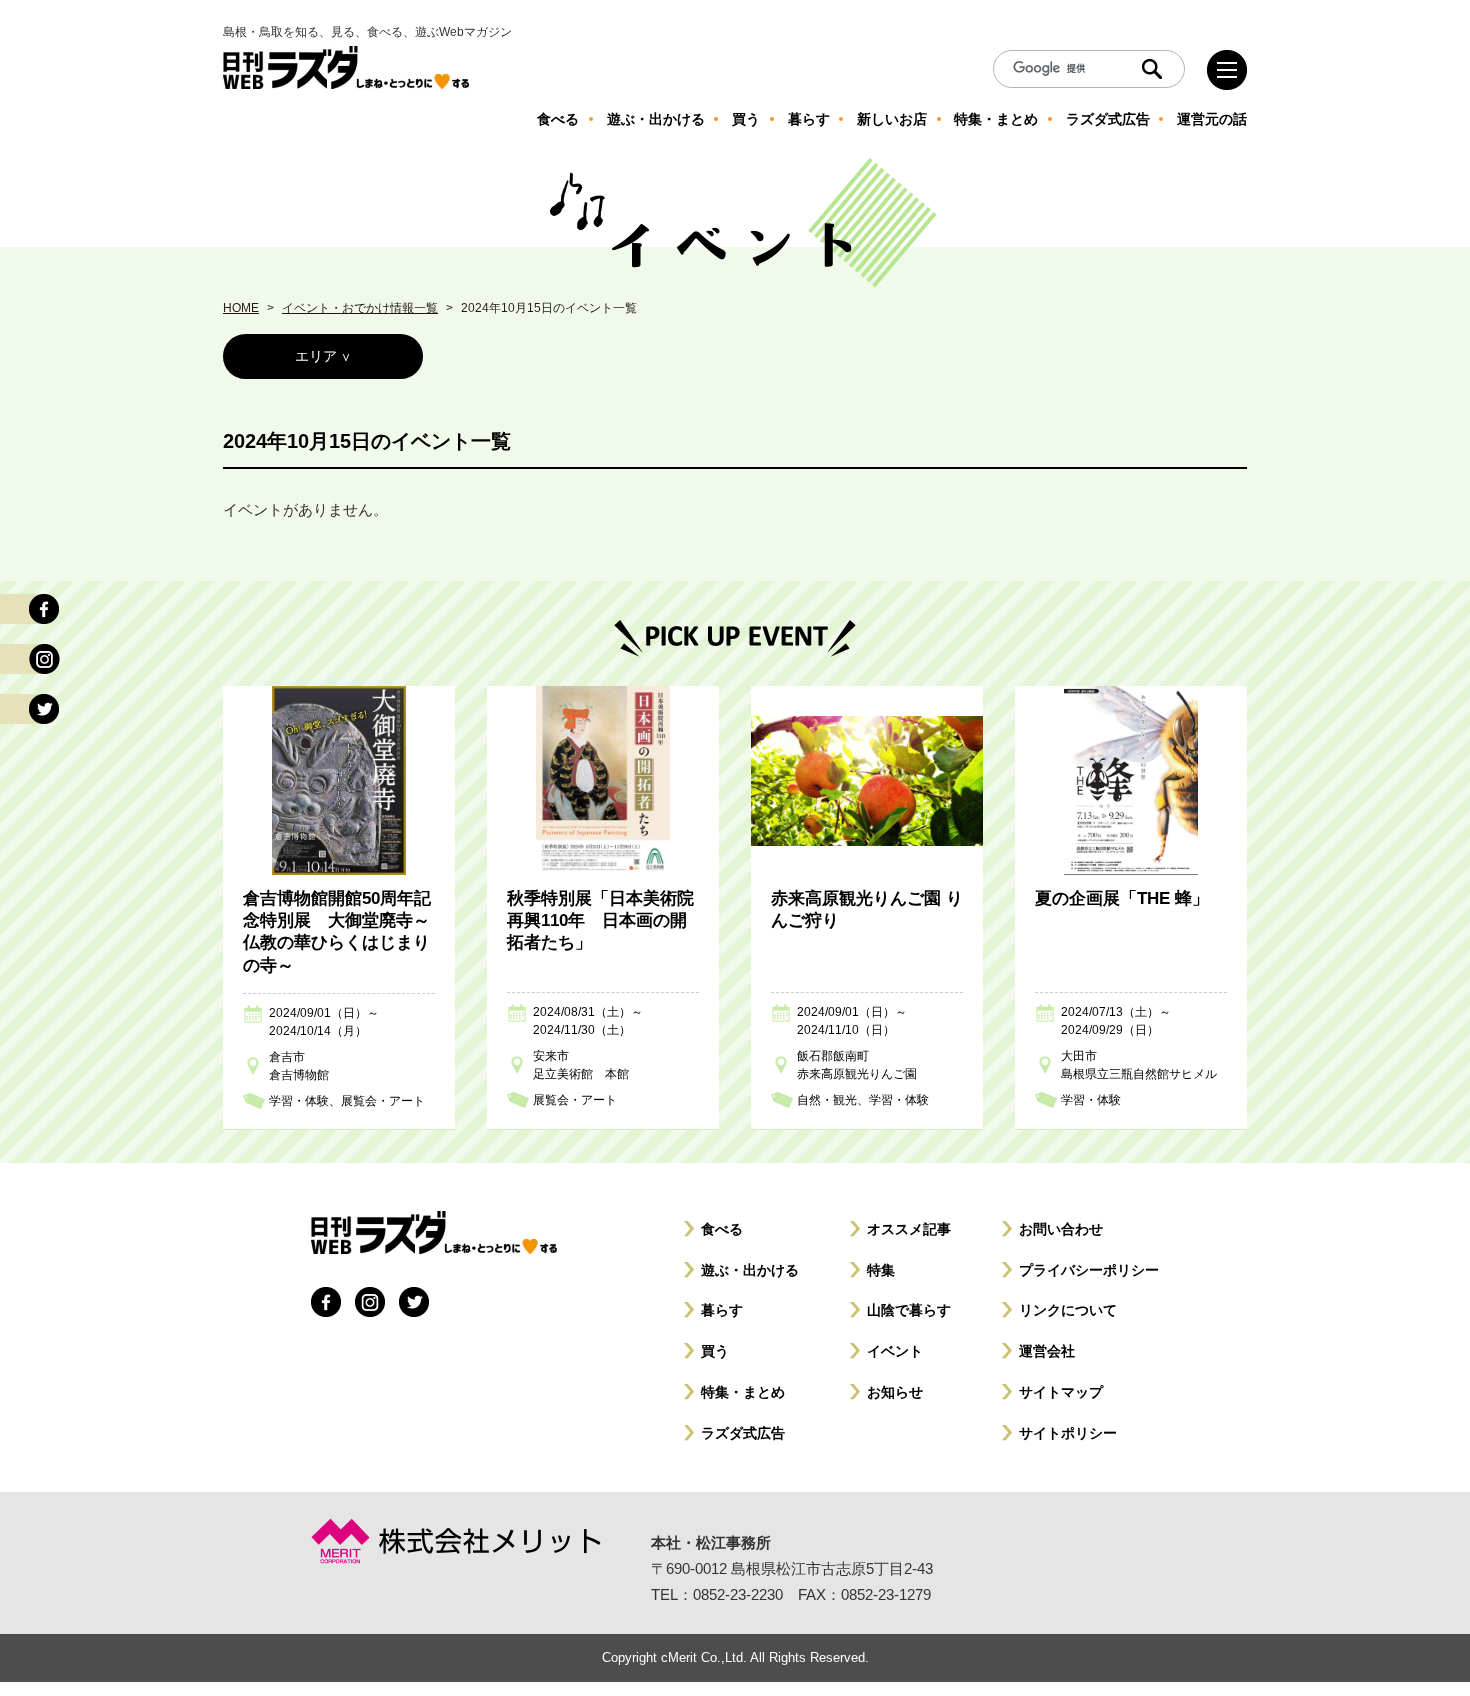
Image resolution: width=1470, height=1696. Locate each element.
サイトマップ (1061, 1392)
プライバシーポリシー (1089, 1270)
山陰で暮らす (909, 1310)
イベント (895, 1351)
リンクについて (1068, 1310)
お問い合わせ (1061, 1229)
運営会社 (1047, 1351)
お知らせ (895, 1392)
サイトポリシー (1068, 1433)
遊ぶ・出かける (750, 1270)
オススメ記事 (909, 1229)
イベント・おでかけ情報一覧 (360, 308)
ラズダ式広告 (743, 1433)
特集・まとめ (743, 1392)
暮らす (722, 1310)
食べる (722, 1229)
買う (715, 1351)
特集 (881, 1270)
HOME (241, 308)
